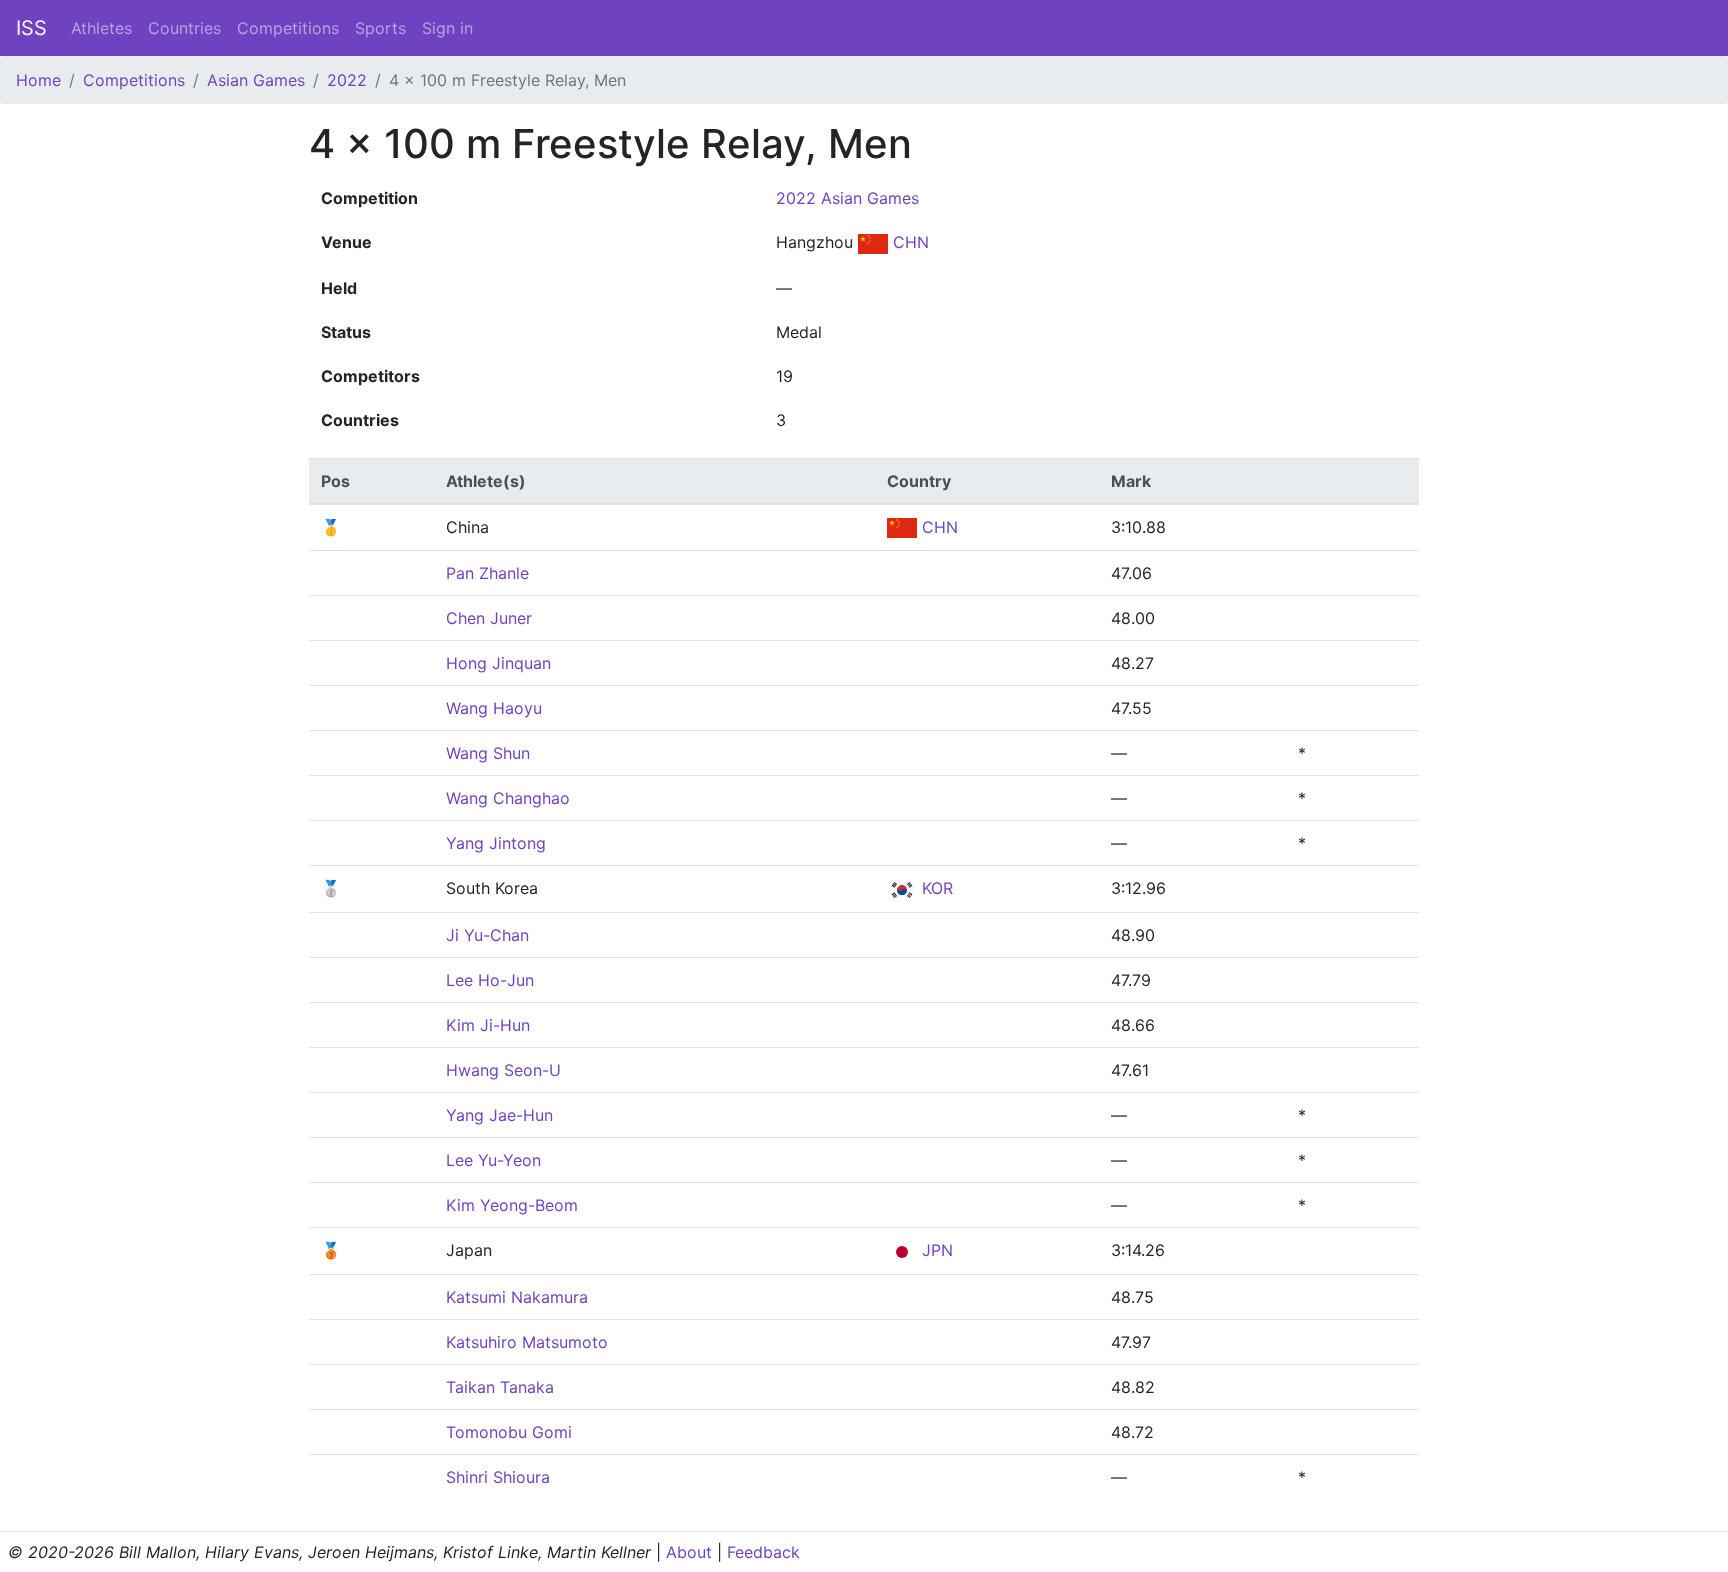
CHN (908, 242)
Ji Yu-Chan (487, 935)
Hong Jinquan (498, 663)
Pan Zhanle (487, 573)
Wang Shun (488, 753)
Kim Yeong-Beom (512, 1205)
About (689, 1552)
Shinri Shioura (498, 1477)
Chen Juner (489, 618)
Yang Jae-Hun (499, 1115)
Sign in (447, 28)
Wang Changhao (508, 798)
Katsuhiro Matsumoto (527, 1342)
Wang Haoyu (494, 708)
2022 (347, 80)
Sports (380, 28)
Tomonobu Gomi (509, 1432)
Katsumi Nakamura (517, 1297)
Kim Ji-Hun (488, 1025)
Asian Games (256, 80)
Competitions (288, 28)
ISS (31, 28)
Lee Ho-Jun (490, 980)
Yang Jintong (496, 843)
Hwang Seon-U (503, 1070)
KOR (935, 888)
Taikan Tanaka (500, 1387)
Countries (184, 28)
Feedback (763, 1552)
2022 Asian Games (847, 198)
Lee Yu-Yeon (493, 1160)
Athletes (101, 28)
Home (38, 80)
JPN (935, 1250)
